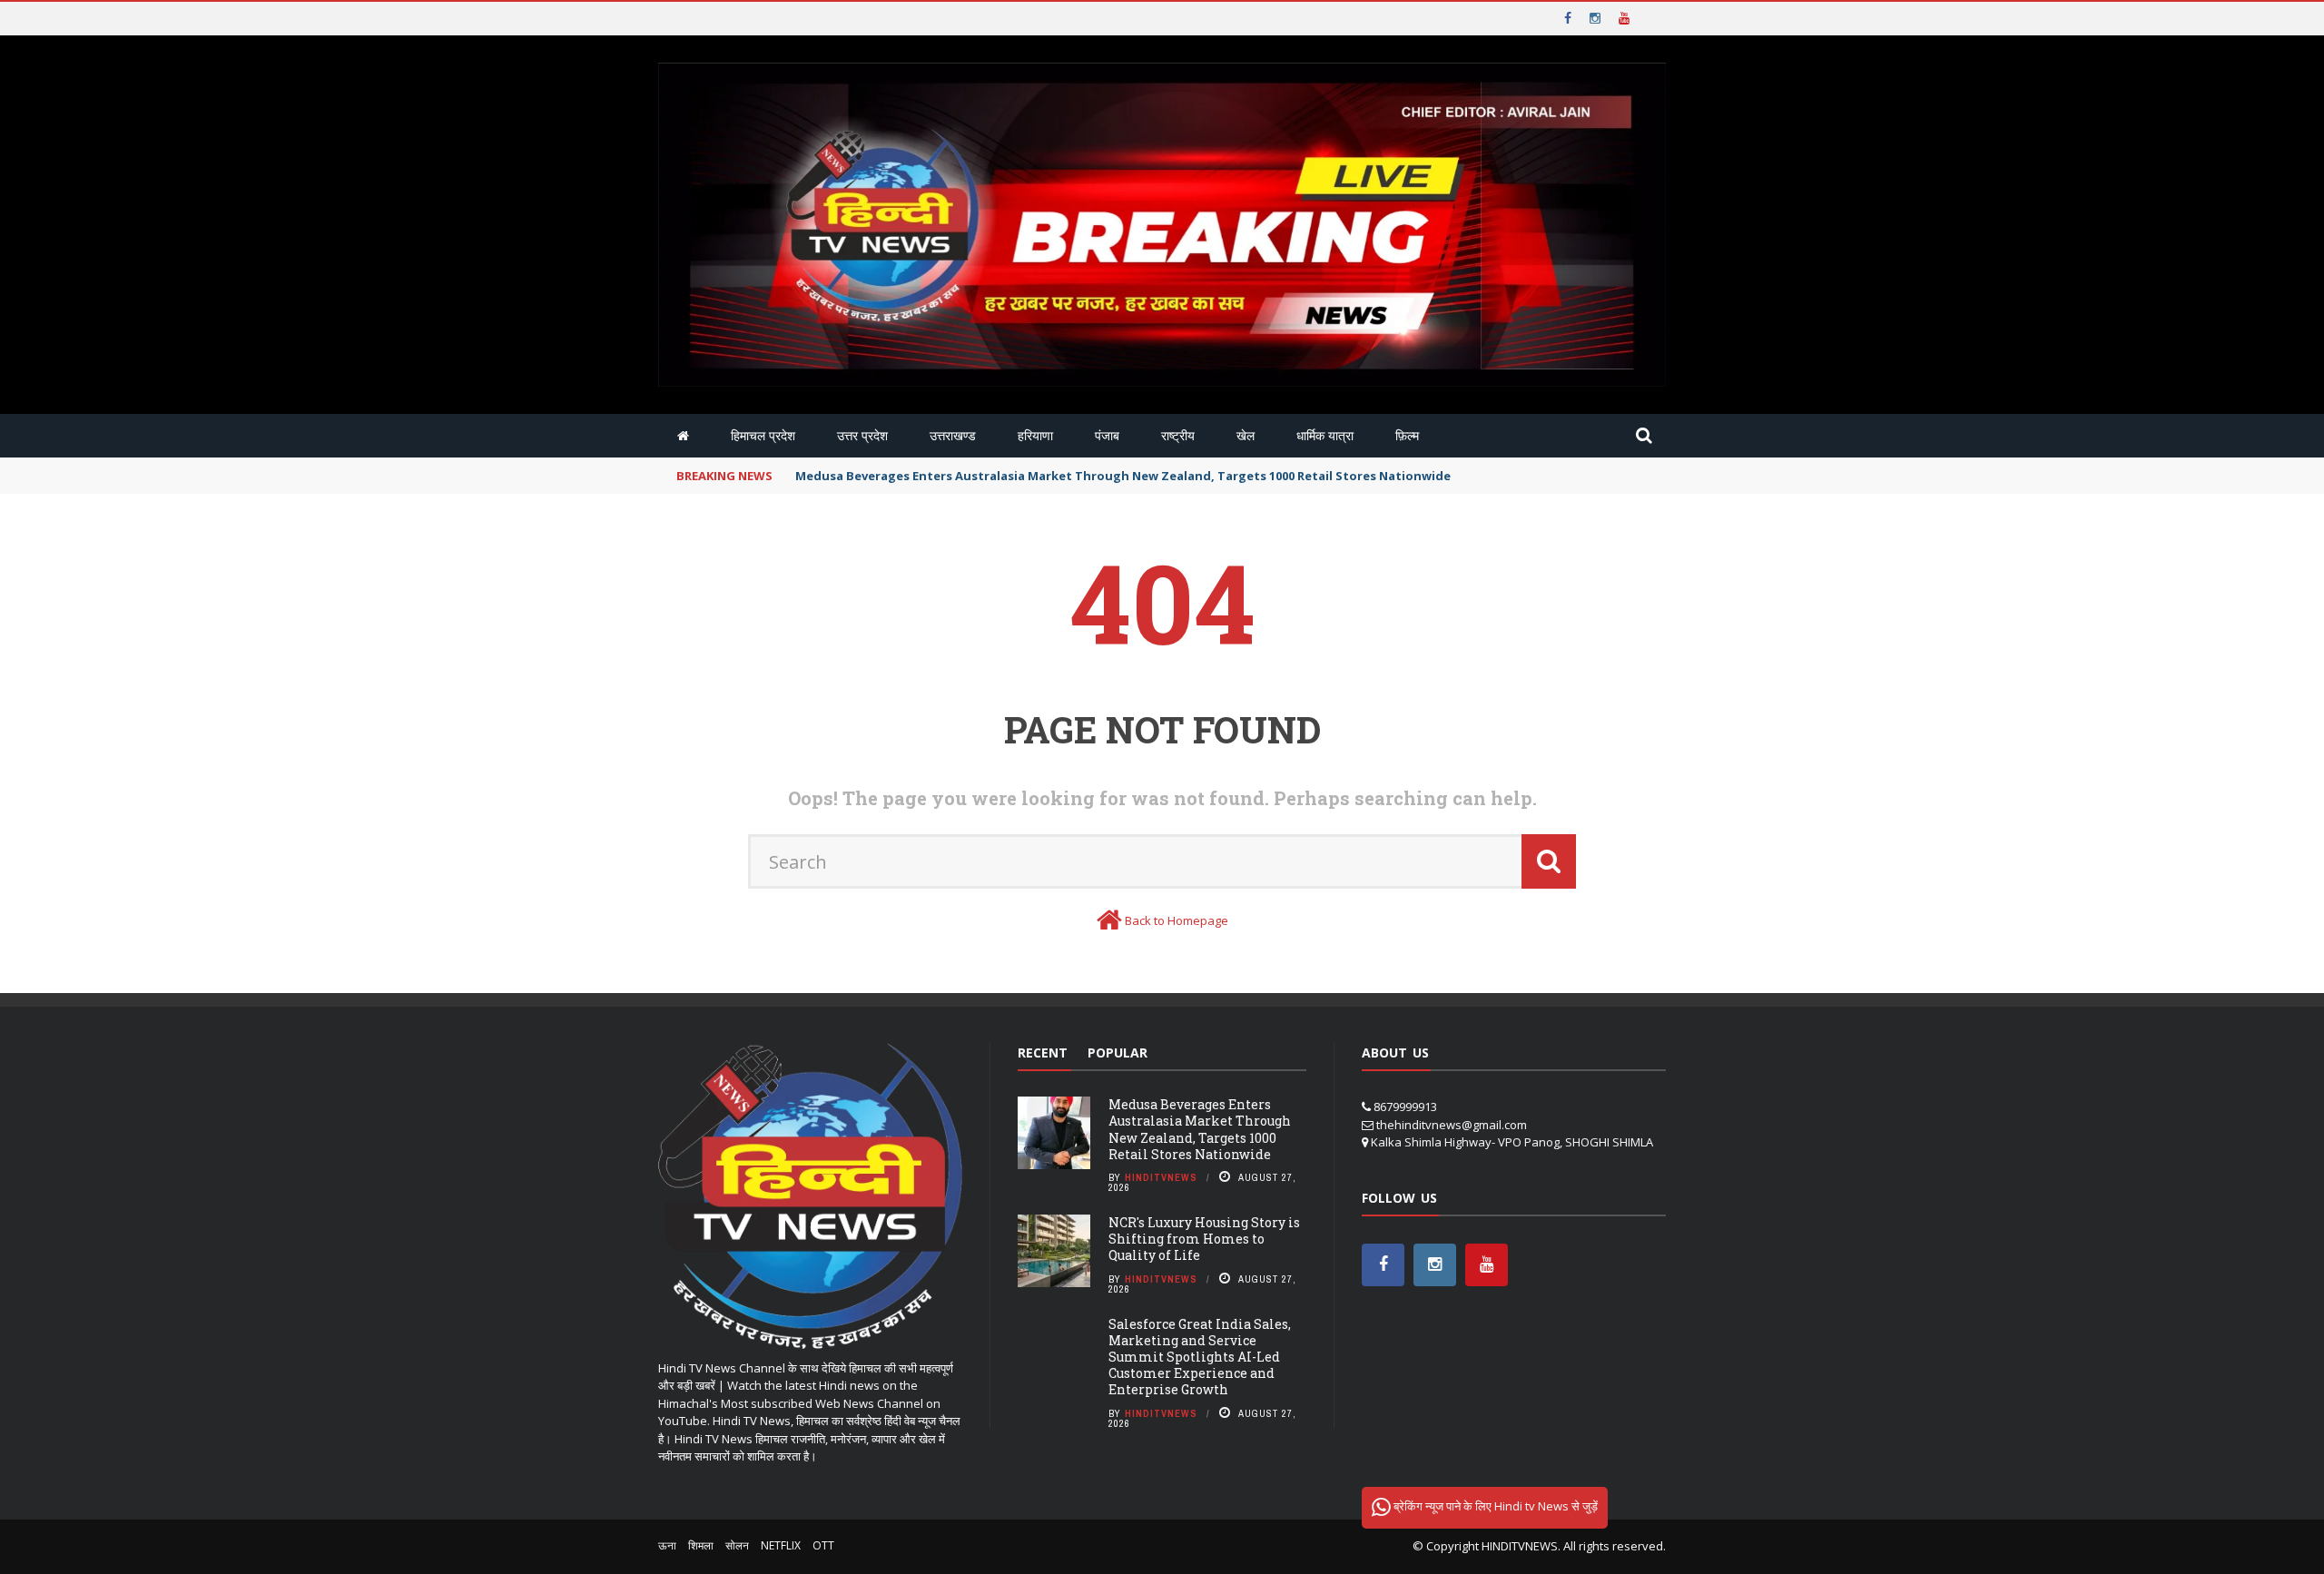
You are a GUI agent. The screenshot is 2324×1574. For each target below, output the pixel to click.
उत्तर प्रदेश (862, 435)
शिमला (701, 1545)
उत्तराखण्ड (953, 435)
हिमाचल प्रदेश (763, 435)
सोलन (737, 1545)
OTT (823, 1545)
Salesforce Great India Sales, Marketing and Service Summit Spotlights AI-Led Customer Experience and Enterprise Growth (1200, 1357)
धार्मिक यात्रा (1325, 435)
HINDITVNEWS (1520, 1546)
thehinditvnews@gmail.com (1452, 1125)
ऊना (667, 1545)
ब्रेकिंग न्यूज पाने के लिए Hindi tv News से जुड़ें (1494, 1506)
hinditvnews (1161, 1177)
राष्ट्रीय (1178, 435)
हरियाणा (1035, 435)
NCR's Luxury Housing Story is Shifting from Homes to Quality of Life (1204, 1239)
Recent (1043, 1053)
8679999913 (1405, 1107)
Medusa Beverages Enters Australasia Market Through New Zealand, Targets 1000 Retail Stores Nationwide (1200, 1129)
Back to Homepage (1177, 920)
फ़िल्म (1407, 435)
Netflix (781, 1545)
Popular (1118, 1053)
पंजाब (1107, 435)
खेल (1246, 435)
